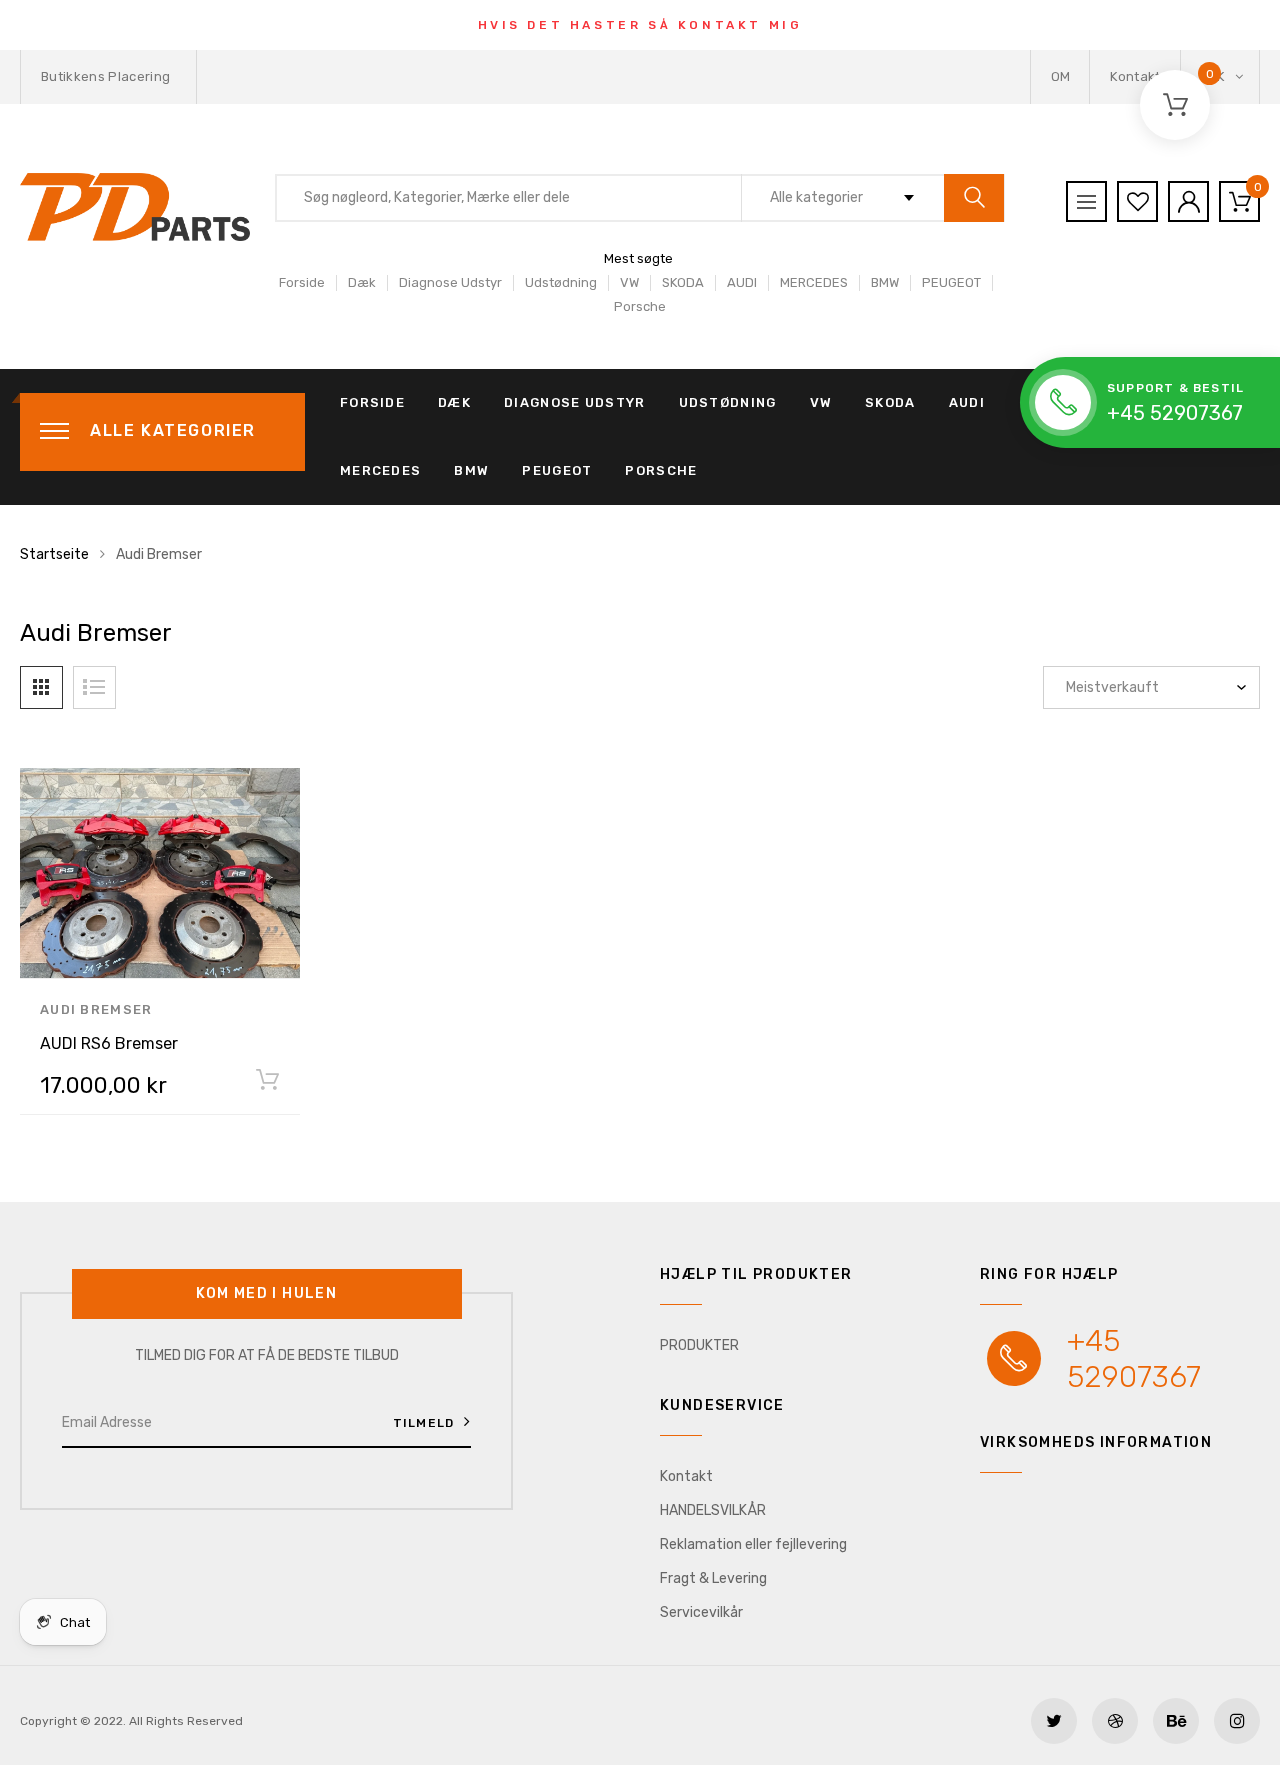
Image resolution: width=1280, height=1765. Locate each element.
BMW (885, 282)
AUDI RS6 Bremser (109, 1043)
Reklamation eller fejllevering (753, 1544)
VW (629, 282)
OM (1061, 76)
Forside (302, 282)
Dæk (362, 282)
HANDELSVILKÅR (713, 1510)
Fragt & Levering (713, 1578)
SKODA (683, 282)
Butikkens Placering (105, 76)
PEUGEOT (951, 282)
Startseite (54, 554)
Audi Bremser (96, 1009)
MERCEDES (814, 282)
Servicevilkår (701, 1612)
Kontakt (1135, 76)
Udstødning (561, 282)
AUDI (742, 282)
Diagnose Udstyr (450, 282)
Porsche (640, 306)
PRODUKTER (699, 1345)
